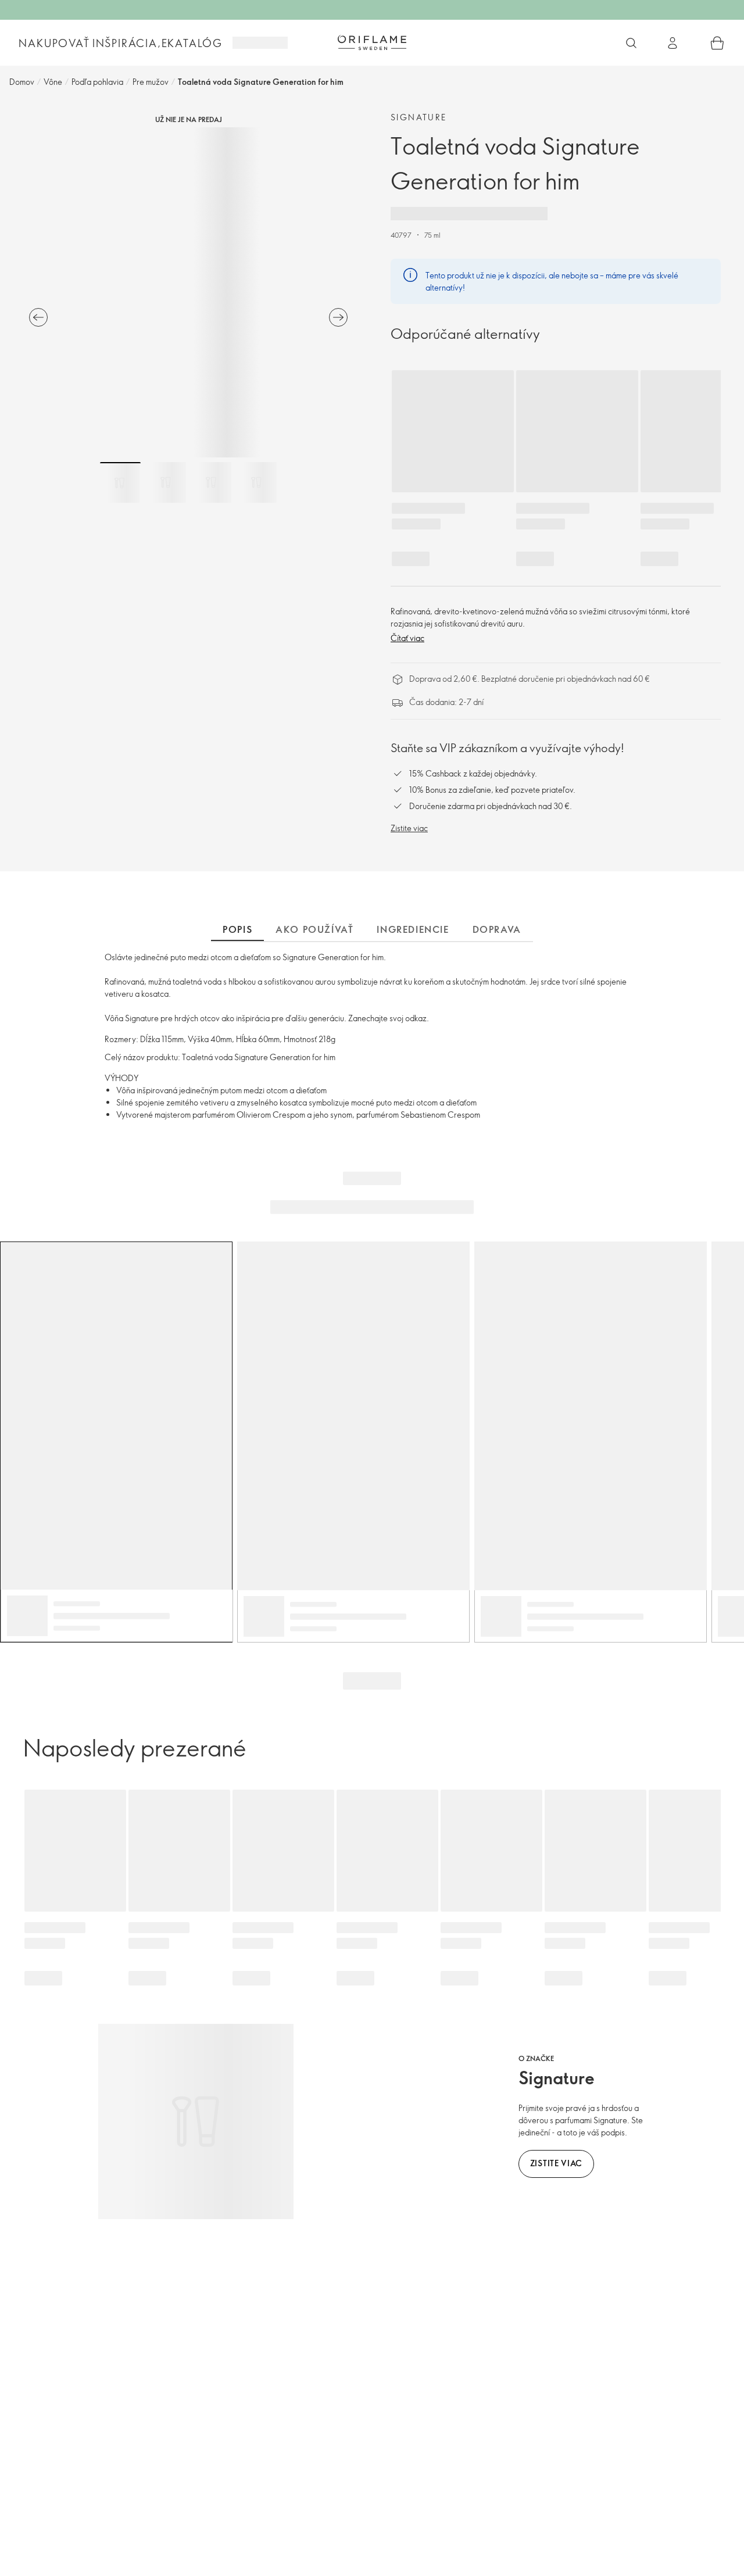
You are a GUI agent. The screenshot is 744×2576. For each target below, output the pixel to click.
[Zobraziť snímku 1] (120, 482)
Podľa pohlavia (97, 82)
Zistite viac (409, 828)
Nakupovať (54, 43)
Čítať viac (407, 638)
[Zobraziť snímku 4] (256, 482)
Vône (53, 82)
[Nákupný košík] (717, 43)
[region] (188, 292)
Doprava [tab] (497, 929)
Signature (419, 117)
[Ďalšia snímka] (338, 317)
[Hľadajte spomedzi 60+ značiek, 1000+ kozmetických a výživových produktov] (631, 43)
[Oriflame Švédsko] (372, 42)
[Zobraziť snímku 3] (211, 482)
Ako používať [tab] (314, 929)
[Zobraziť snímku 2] (166, 482)
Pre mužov (151, 82)
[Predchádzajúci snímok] (38, 317)
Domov (22, 82)
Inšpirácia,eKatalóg (158, 43)
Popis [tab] (237, 929)
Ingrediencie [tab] (413, 929)
